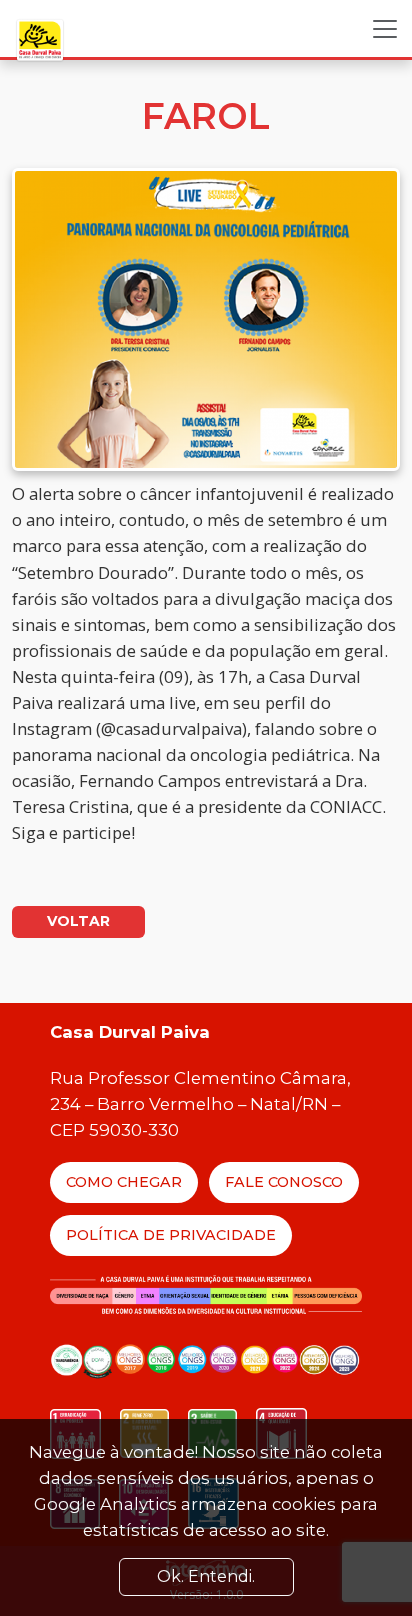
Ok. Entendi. (206, 1576)
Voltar (78, 921)
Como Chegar (124, 1182)
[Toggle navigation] (385, 29)
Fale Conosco (284, 1182)
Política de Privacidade (171, 1235)
